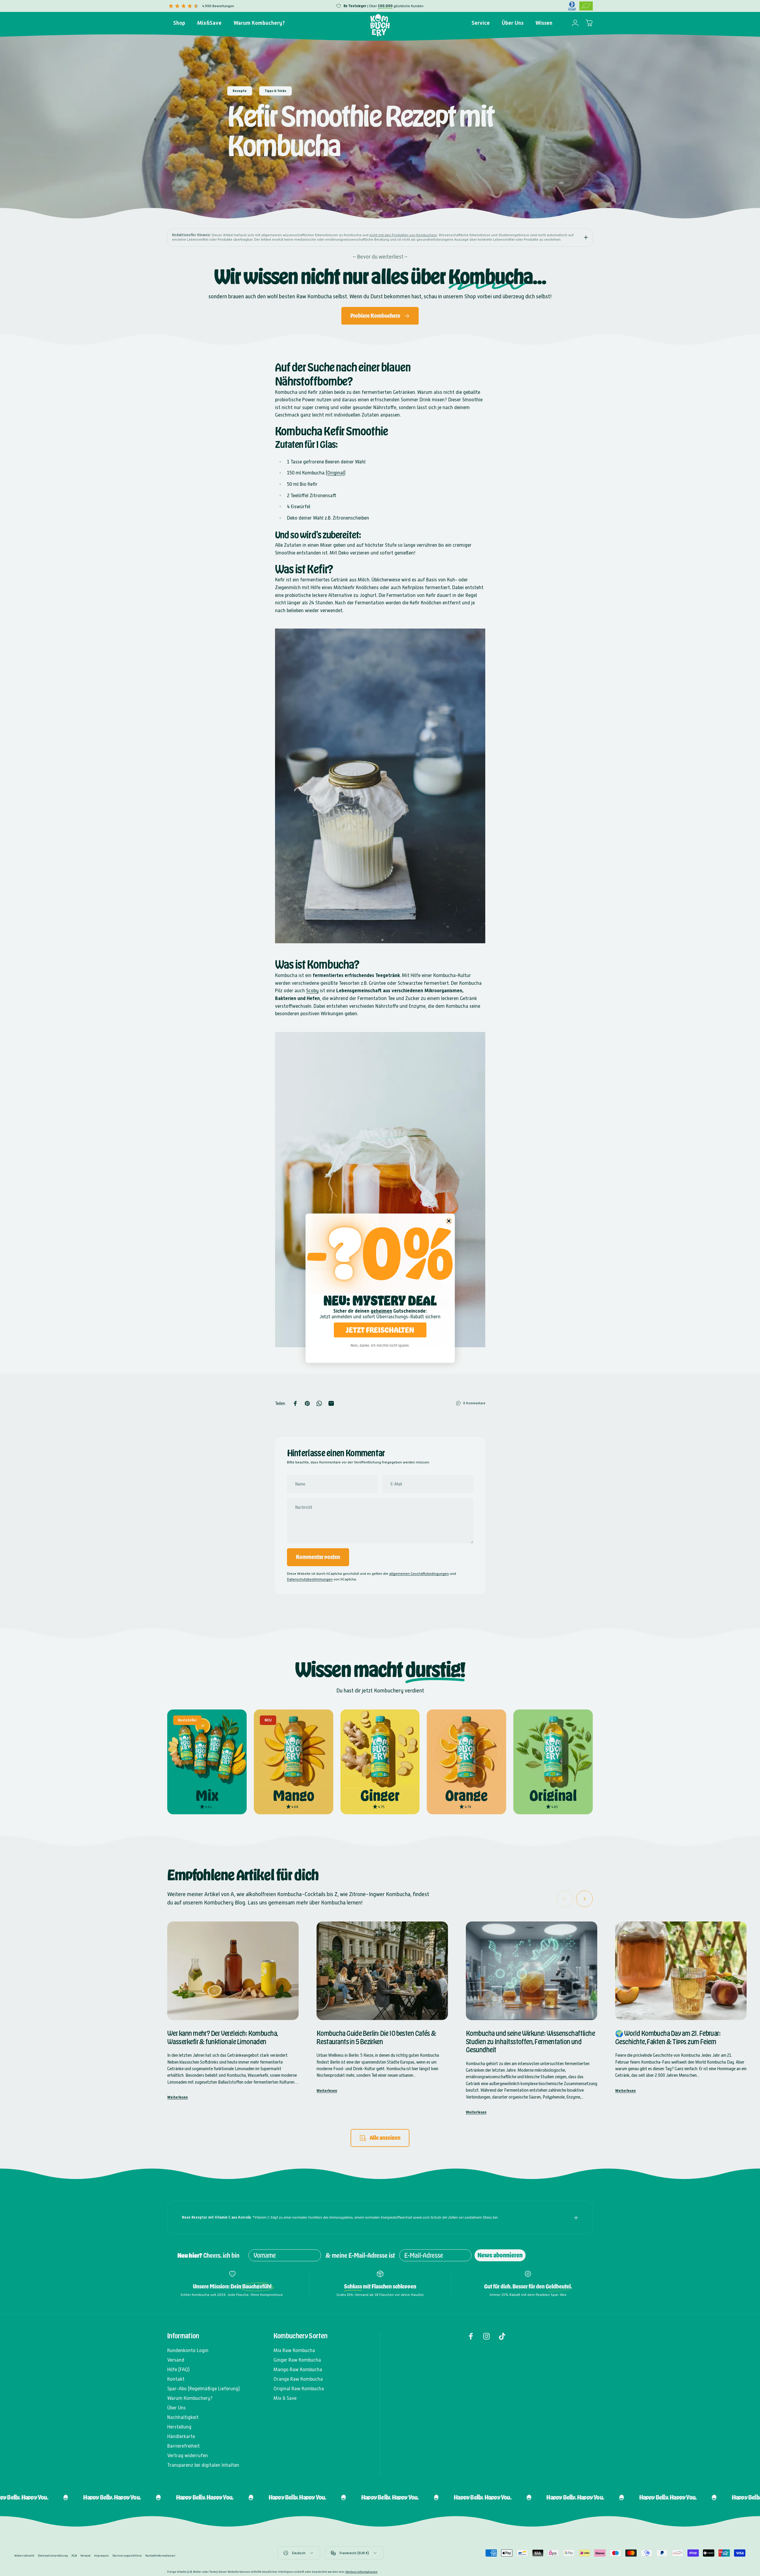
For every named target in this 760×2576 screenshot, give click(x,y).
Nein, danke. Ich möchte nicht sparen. (380, 1345)
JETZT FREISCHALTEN (380, 1330)
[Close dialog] (449, 1221)
